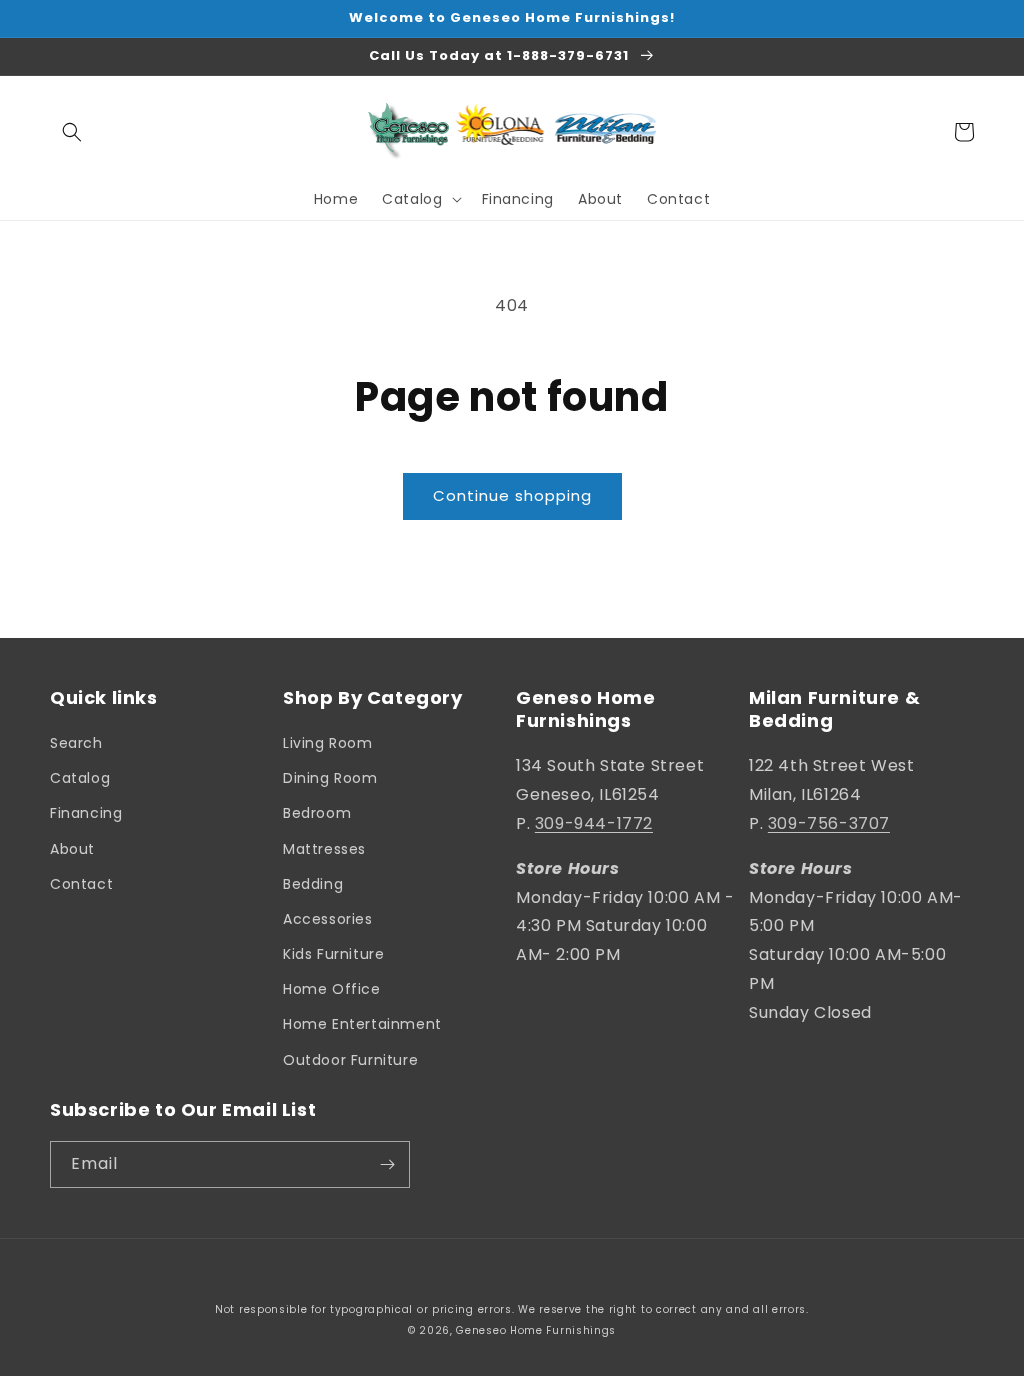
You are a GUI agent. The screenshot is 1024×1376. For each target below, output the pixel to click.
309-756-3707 (829, 823)
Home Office (332, 989)
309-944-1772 (594, 823)
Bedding (313, 884)
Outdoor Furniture (350, 1060)
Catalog (80, 778)
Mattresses (324, 849)
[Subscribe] (387, 1164)
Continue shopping (512, 495)
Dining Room (330, 778)
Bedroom (317, 813)
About (72, 849)
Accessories (328, 919)
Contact (81, 884)
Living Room (328, 743)
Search (76, 743)
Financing (86, 813)
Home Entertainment (362, 1024)
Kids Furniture (333, 954)
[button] (72, 132)
